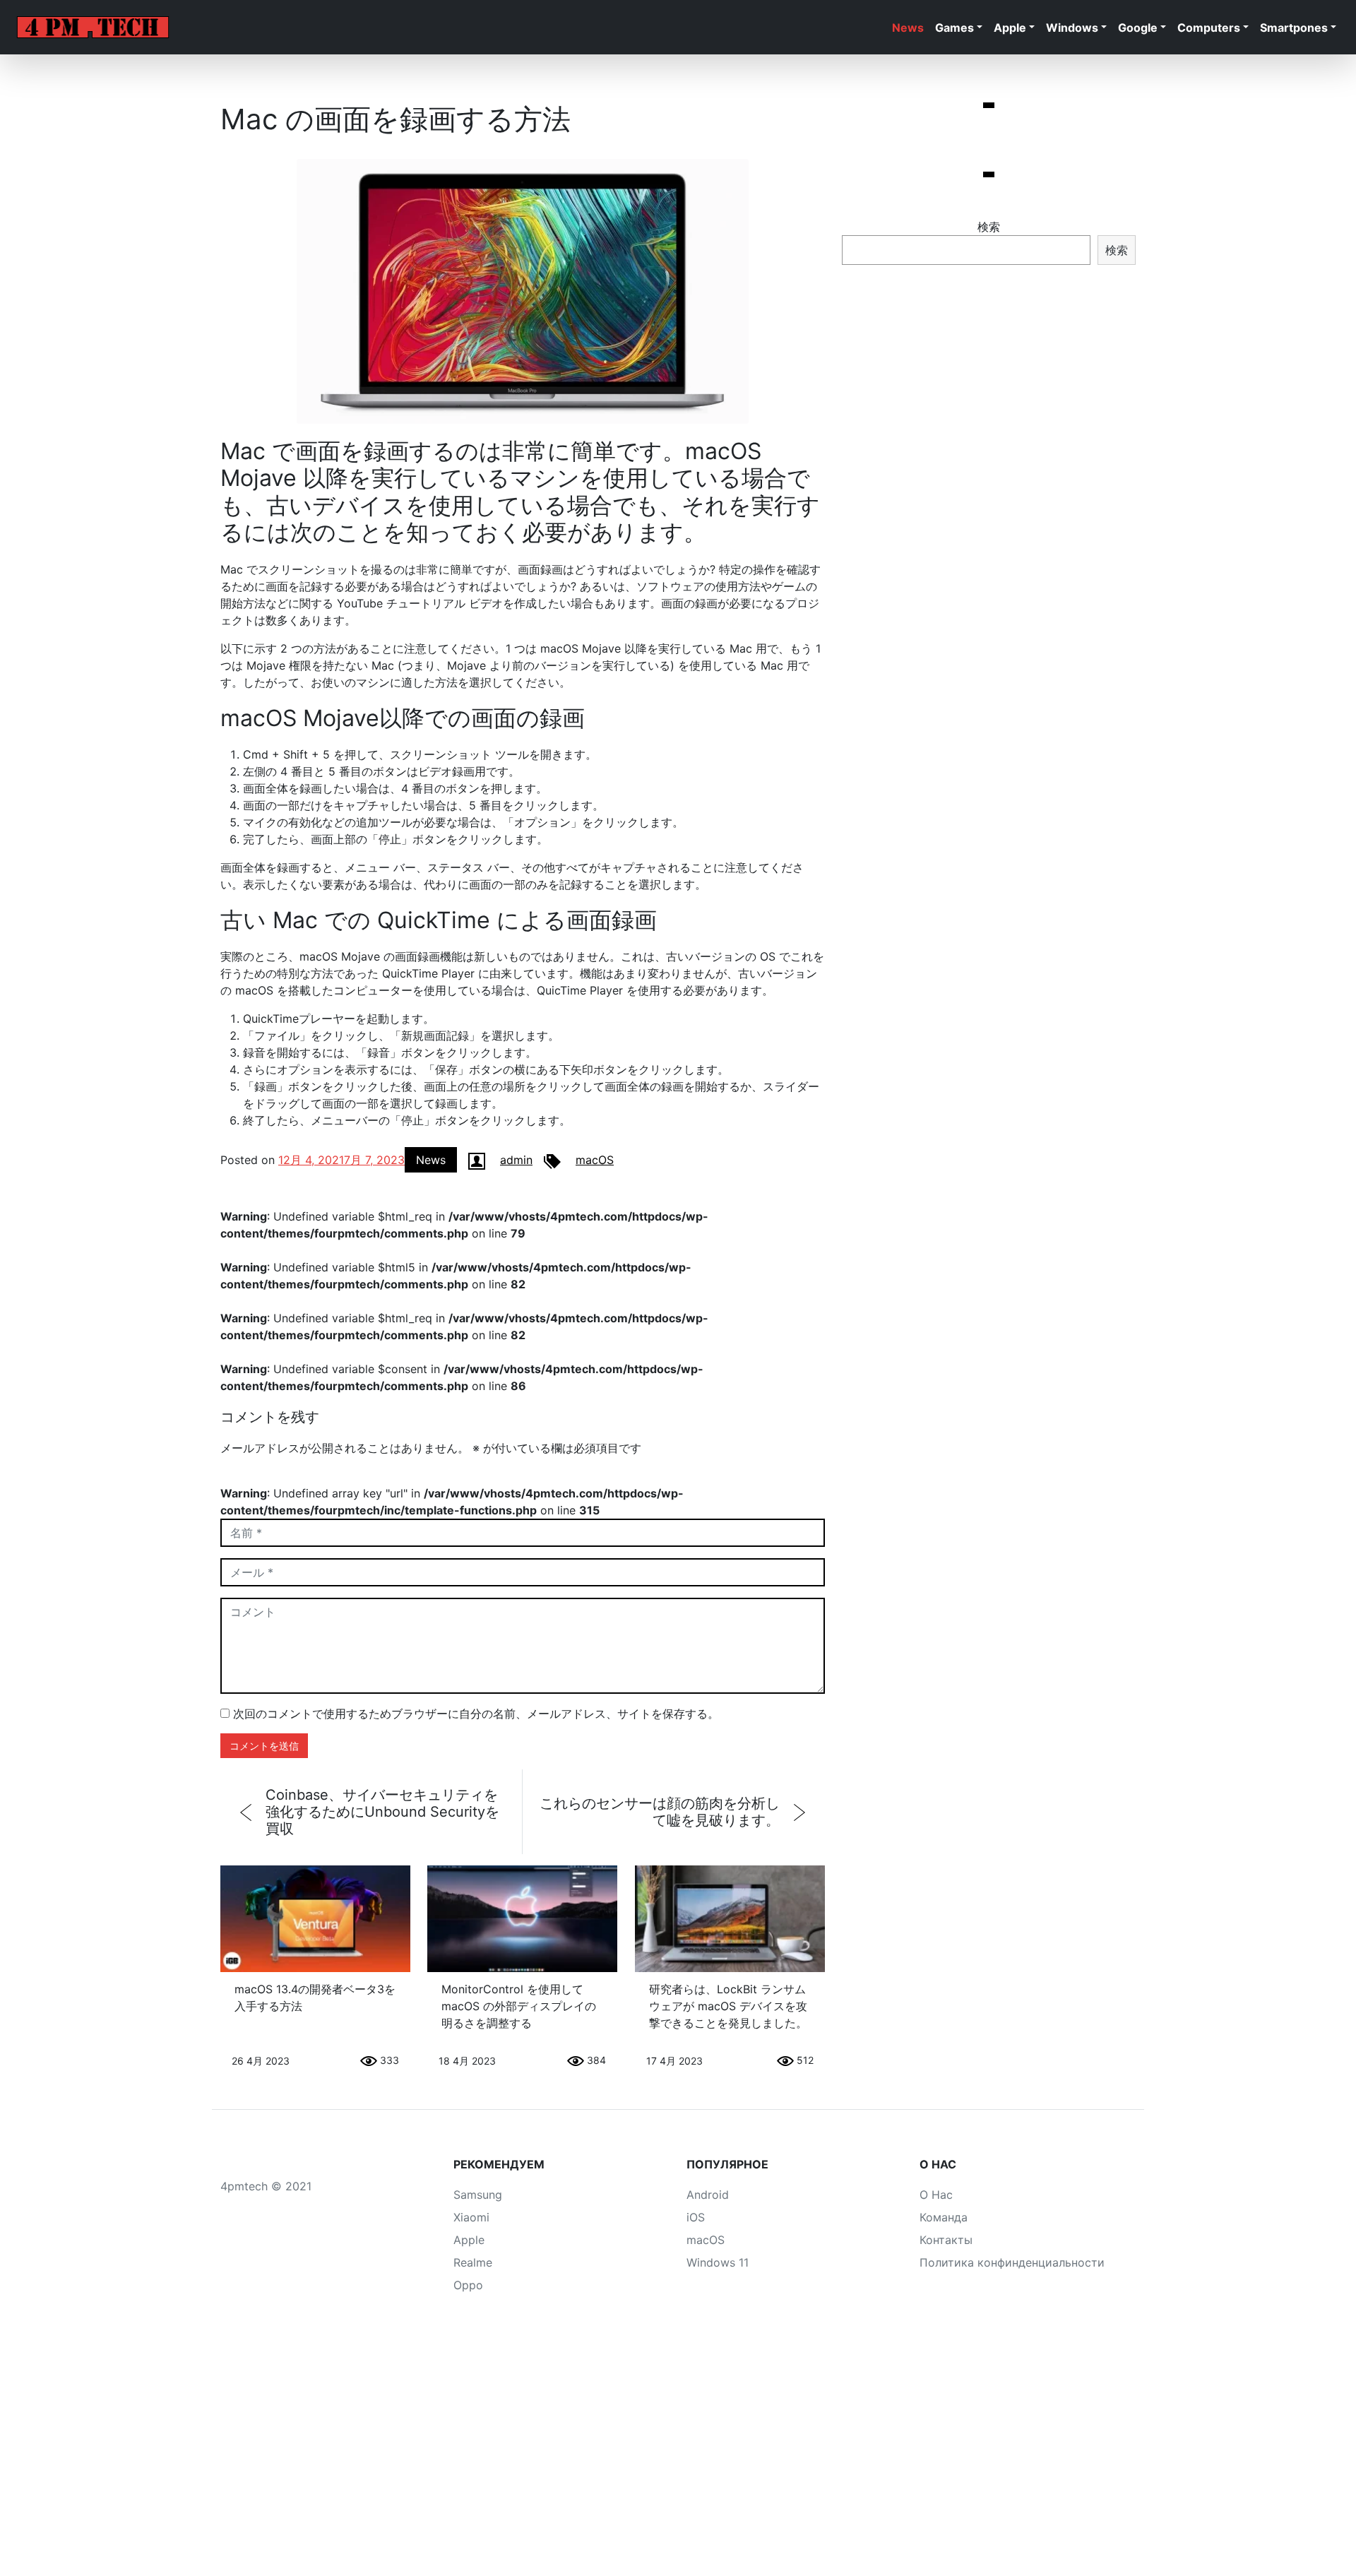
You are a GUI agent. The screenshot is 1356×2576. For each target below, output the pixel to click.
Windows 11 (718, 2262)
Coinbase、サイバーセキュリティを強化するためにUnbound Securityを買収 (382, 1812)
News (908, 28)
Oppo (468, 2285)
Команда (944, 2217)
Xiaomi (471, 2217)
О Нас (936, 2195)
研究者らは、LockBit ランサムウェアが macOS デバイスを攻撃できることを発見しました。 (728, 2006)
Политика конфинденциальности (1012, 2262)
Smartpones (1294, 28)
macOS (595, 1160)
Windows (1072, 28)
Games (954, 28)
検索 (989, 227)
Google (1138, 28)
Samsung (478, 2195)
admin (516, 1160)
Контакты (946, 2240)
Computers (1209, 28)
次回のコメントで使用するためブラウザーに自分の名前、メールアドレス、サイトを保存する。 (476, 1714)
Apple (1010, 28)
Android (708, 2195)
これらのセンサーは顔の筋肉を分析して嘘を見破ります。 (660, 1812)
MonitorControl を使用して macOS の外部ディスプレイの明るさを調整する (519, 2006)
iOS (696, 2217)
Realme (473, 2262)
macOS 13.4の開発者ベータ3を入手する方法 (315, 1998)
